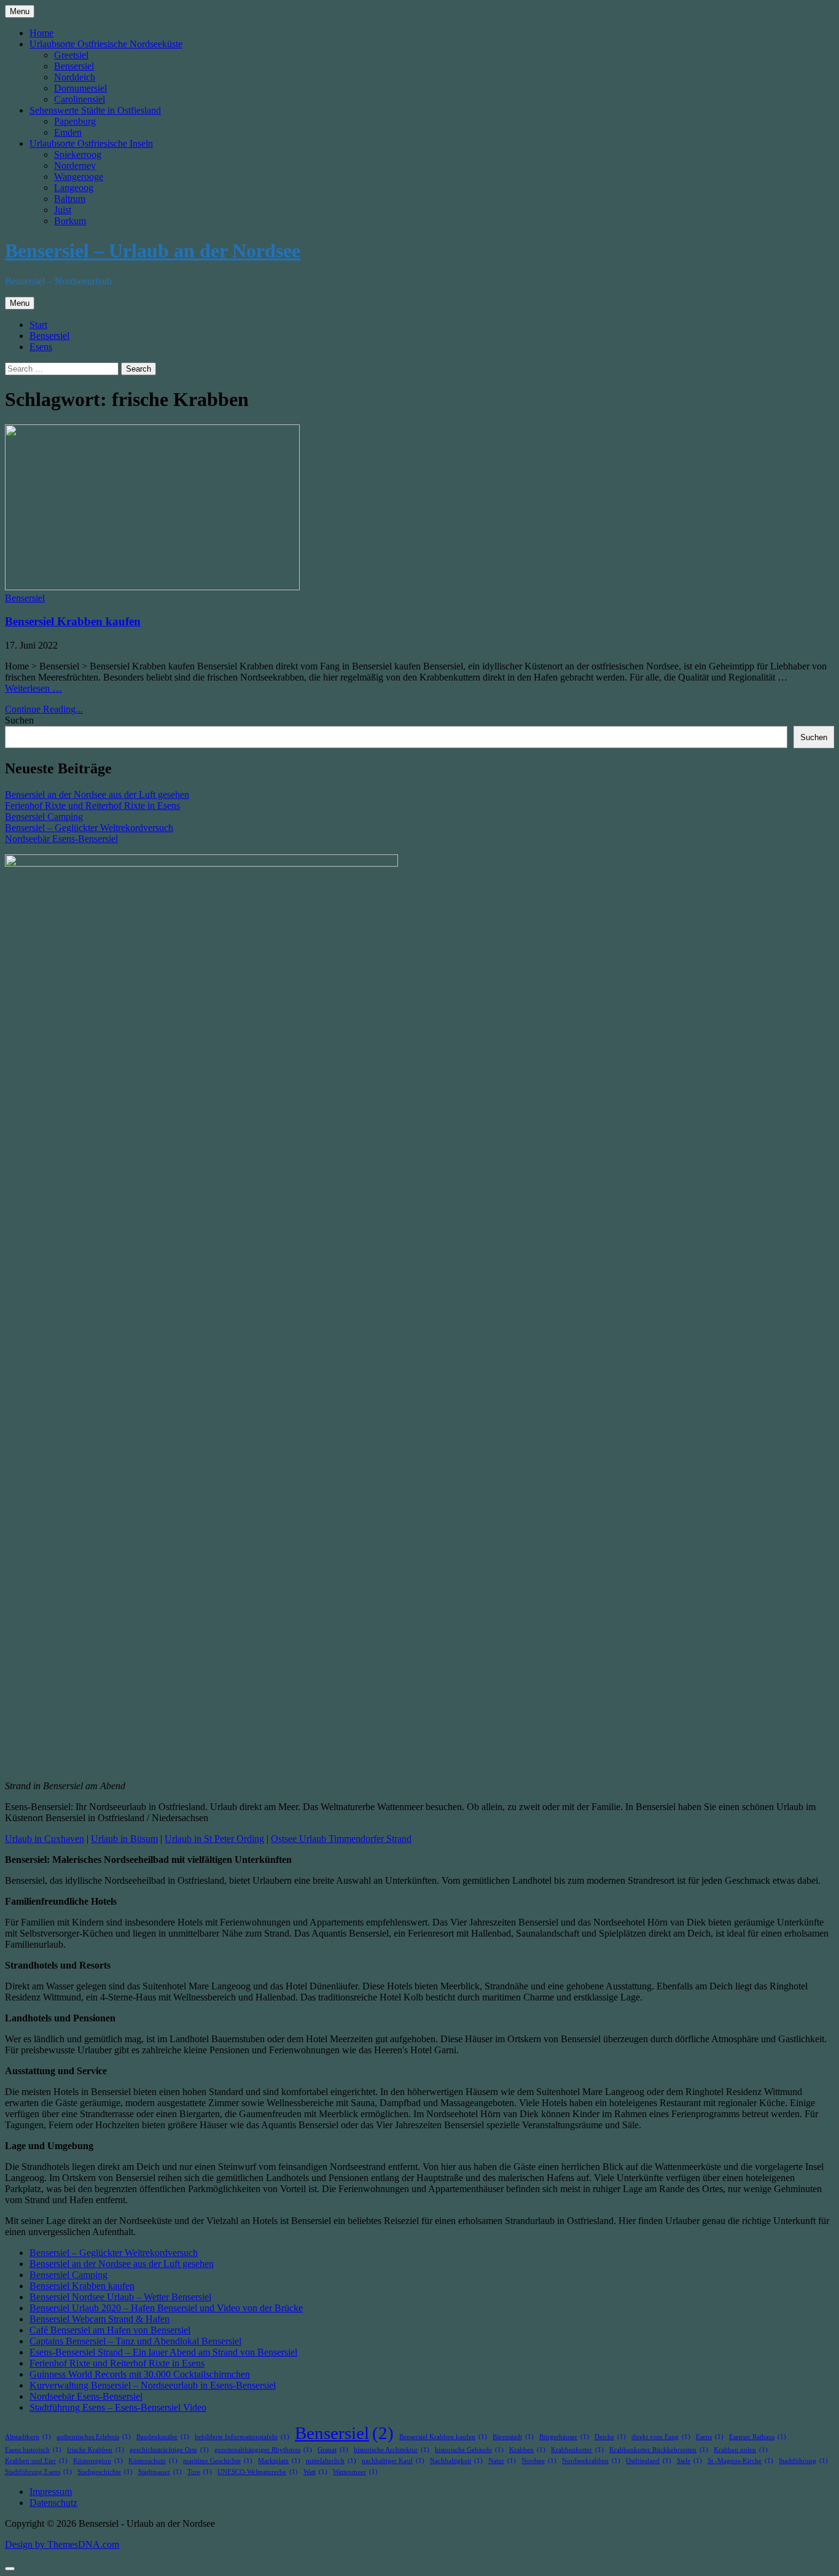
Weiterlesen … (33, 688)
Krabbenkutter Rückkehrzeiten (659, 2450)
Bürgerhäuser (564, 2437)
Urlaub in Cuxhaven (45, 1839)
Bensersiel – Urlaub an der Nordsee (153, 251)
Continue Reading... (44, 709)
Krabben (527, 2450)
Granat (333, 2450)
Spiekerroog (78, 154)
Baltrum (70, 199)
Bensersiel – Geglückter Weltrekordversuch (89, 828)
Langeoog (74, 188)
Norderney (75, 166)
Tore (200, 2472)
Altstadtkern (28, 2437)
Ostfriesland (649, 2461)
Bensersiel (74, 66)
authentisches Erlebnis (94, 2437)
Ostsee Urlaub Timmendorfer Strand (341, 1839)
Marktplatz (279, 2461)
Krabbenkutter (577, 2450)
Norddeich (75, 77)
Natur (502, 2461)
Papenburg (75, 121)
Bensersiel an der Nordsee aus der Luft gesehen (97, 794)
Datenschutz (53, 2503)
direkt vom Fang (661, 2437)
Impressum (51, 2492)
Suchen (19, 720)
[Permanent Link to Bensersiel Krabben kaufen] (152, 587)
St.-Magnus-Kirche (740, 2461)
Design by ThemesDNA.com (62, 2544)
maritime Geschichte (218, 2461)
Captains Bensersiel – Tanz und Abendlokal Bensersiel (135, 2341)
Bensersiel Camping (44, 817)
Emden (68, 132)
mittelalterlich (331, 2461)
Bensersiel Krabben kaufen (73, 621)
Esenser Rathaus (758, 2437)
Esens (41, 347)
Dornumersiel (80, 88)
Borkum (70, 221)
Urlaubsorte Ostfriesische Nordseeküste (106, 44)
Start (38, 325)
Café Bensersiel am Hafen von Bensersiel (110, 2330)
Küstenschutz (153, 2461)
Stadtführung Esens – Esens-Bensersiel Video (118, 2407)
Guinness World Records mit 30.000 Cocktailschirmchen (140, 2374)
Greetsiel (71, 55)
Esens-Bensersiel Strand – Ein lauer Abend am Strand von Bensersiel (163, 2352)
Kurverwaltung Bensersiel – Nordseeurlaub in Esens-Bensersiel (153, 2385)
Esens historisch (33, 2450)
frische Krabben (96, 2450)
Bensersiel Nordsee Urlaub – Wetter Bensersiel (120, 2297)
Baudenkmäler (163, 2437)
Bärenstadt (513, 2437)
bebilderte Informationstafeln (242, 2437)
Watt (315, 2472)
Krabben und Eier (36, 2461)
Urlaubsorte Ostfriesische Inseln (91, 143)
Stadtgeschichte (105, 2472)
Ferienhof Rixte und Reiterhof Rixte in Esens (92, 806)
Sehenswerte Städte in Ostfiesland (95, 110)
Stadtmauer (160, 2472)
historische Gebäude (469, 2450)
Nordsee (539, 2461)
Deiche (610, 2437)
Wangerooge (79, 177)
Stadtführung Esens (38, 2472)
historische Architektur (392, 2450)
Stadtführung (803, 2461)
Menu (20, 11)
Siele (689, 2461)
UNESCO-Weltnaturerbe (258, 2472)
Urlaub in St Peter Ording (214, 1839)
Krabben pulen (741, 2450)
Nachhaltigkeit (456, 2461)
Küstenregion (98, 2461)
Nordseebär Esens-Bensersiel (61, 839)
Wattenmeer (355, 2472)
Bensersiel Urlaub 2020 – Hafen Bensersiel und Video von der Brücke (166, 2308)
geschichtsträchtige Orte (169, 2450)
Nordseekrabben (591, 2461)
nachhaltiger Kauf (393, 2461)
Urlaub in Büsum (124, 1839)
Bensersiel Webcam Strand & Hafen (100, 2319)
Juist (63, 210)
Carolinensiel (80, 99)
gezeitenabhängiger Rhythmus (263, 2450)
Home (41, 33)
